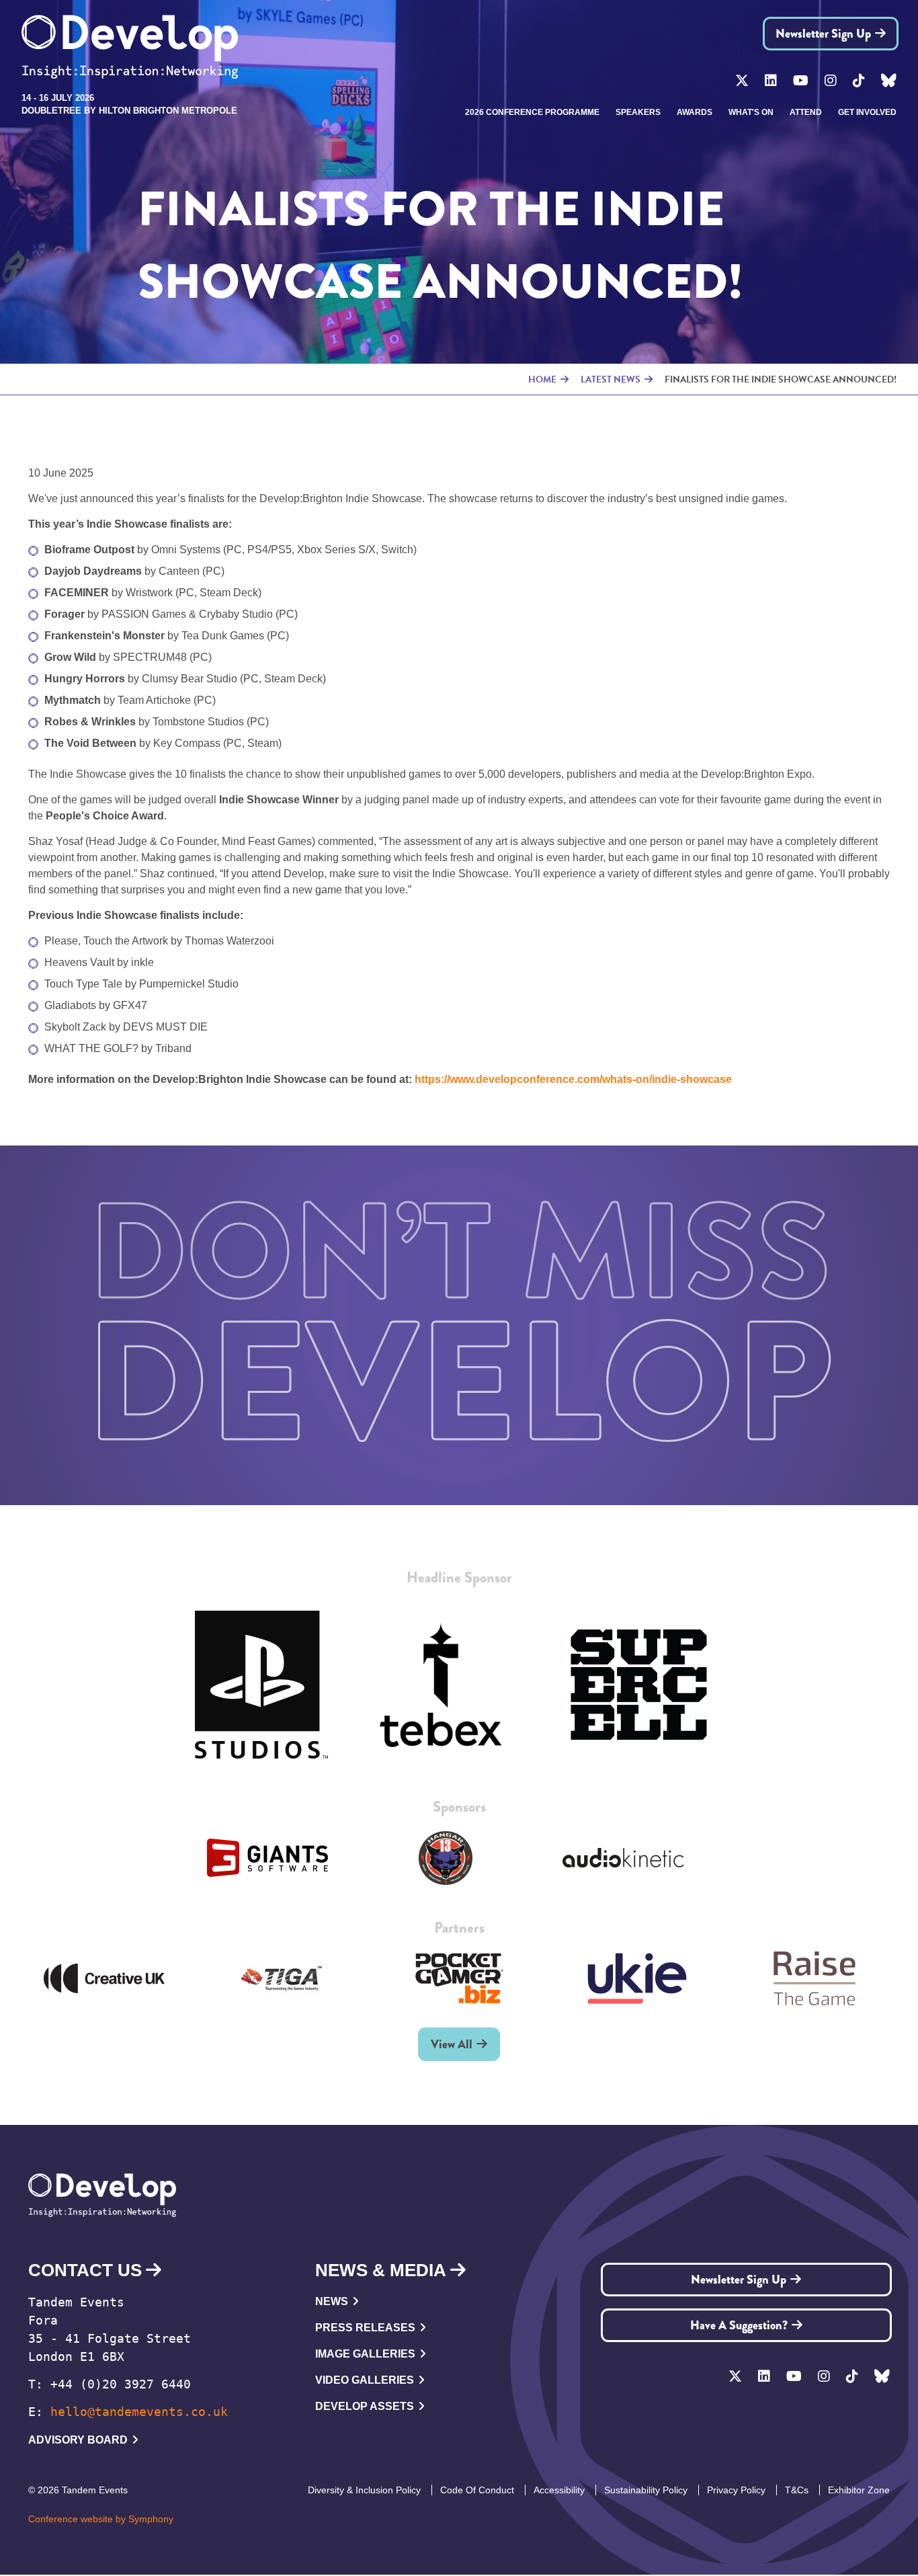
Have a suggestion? (739, 2325)
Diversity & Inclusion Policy (364, 2490)
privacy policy (736, 2490)
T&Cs (797, 2490)
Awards (695, 112)
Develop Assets (365, 2406)
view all (452, 2044)
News (332, 2301)
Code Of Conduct (477, 2490)
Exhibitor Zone (859, 2490)
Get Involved (867, 112)
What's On (751, 112)
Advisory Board (78, 2440)
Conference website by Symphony (101, 2519)
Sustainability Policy (646, 2490)
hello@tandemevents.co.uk (139, 2412)
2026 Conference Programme (532, 112)
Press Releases (365, 2328)
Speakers (638, 112)
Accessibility (559, 2490)
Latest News (611, 379)
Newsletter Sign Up (823, 34)
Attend (806, 112)
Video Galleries (365, 2380)
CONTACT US (85, 2270)
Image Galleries (365, 2354)
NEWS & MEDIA (381, 2270)
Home (542, 379)
